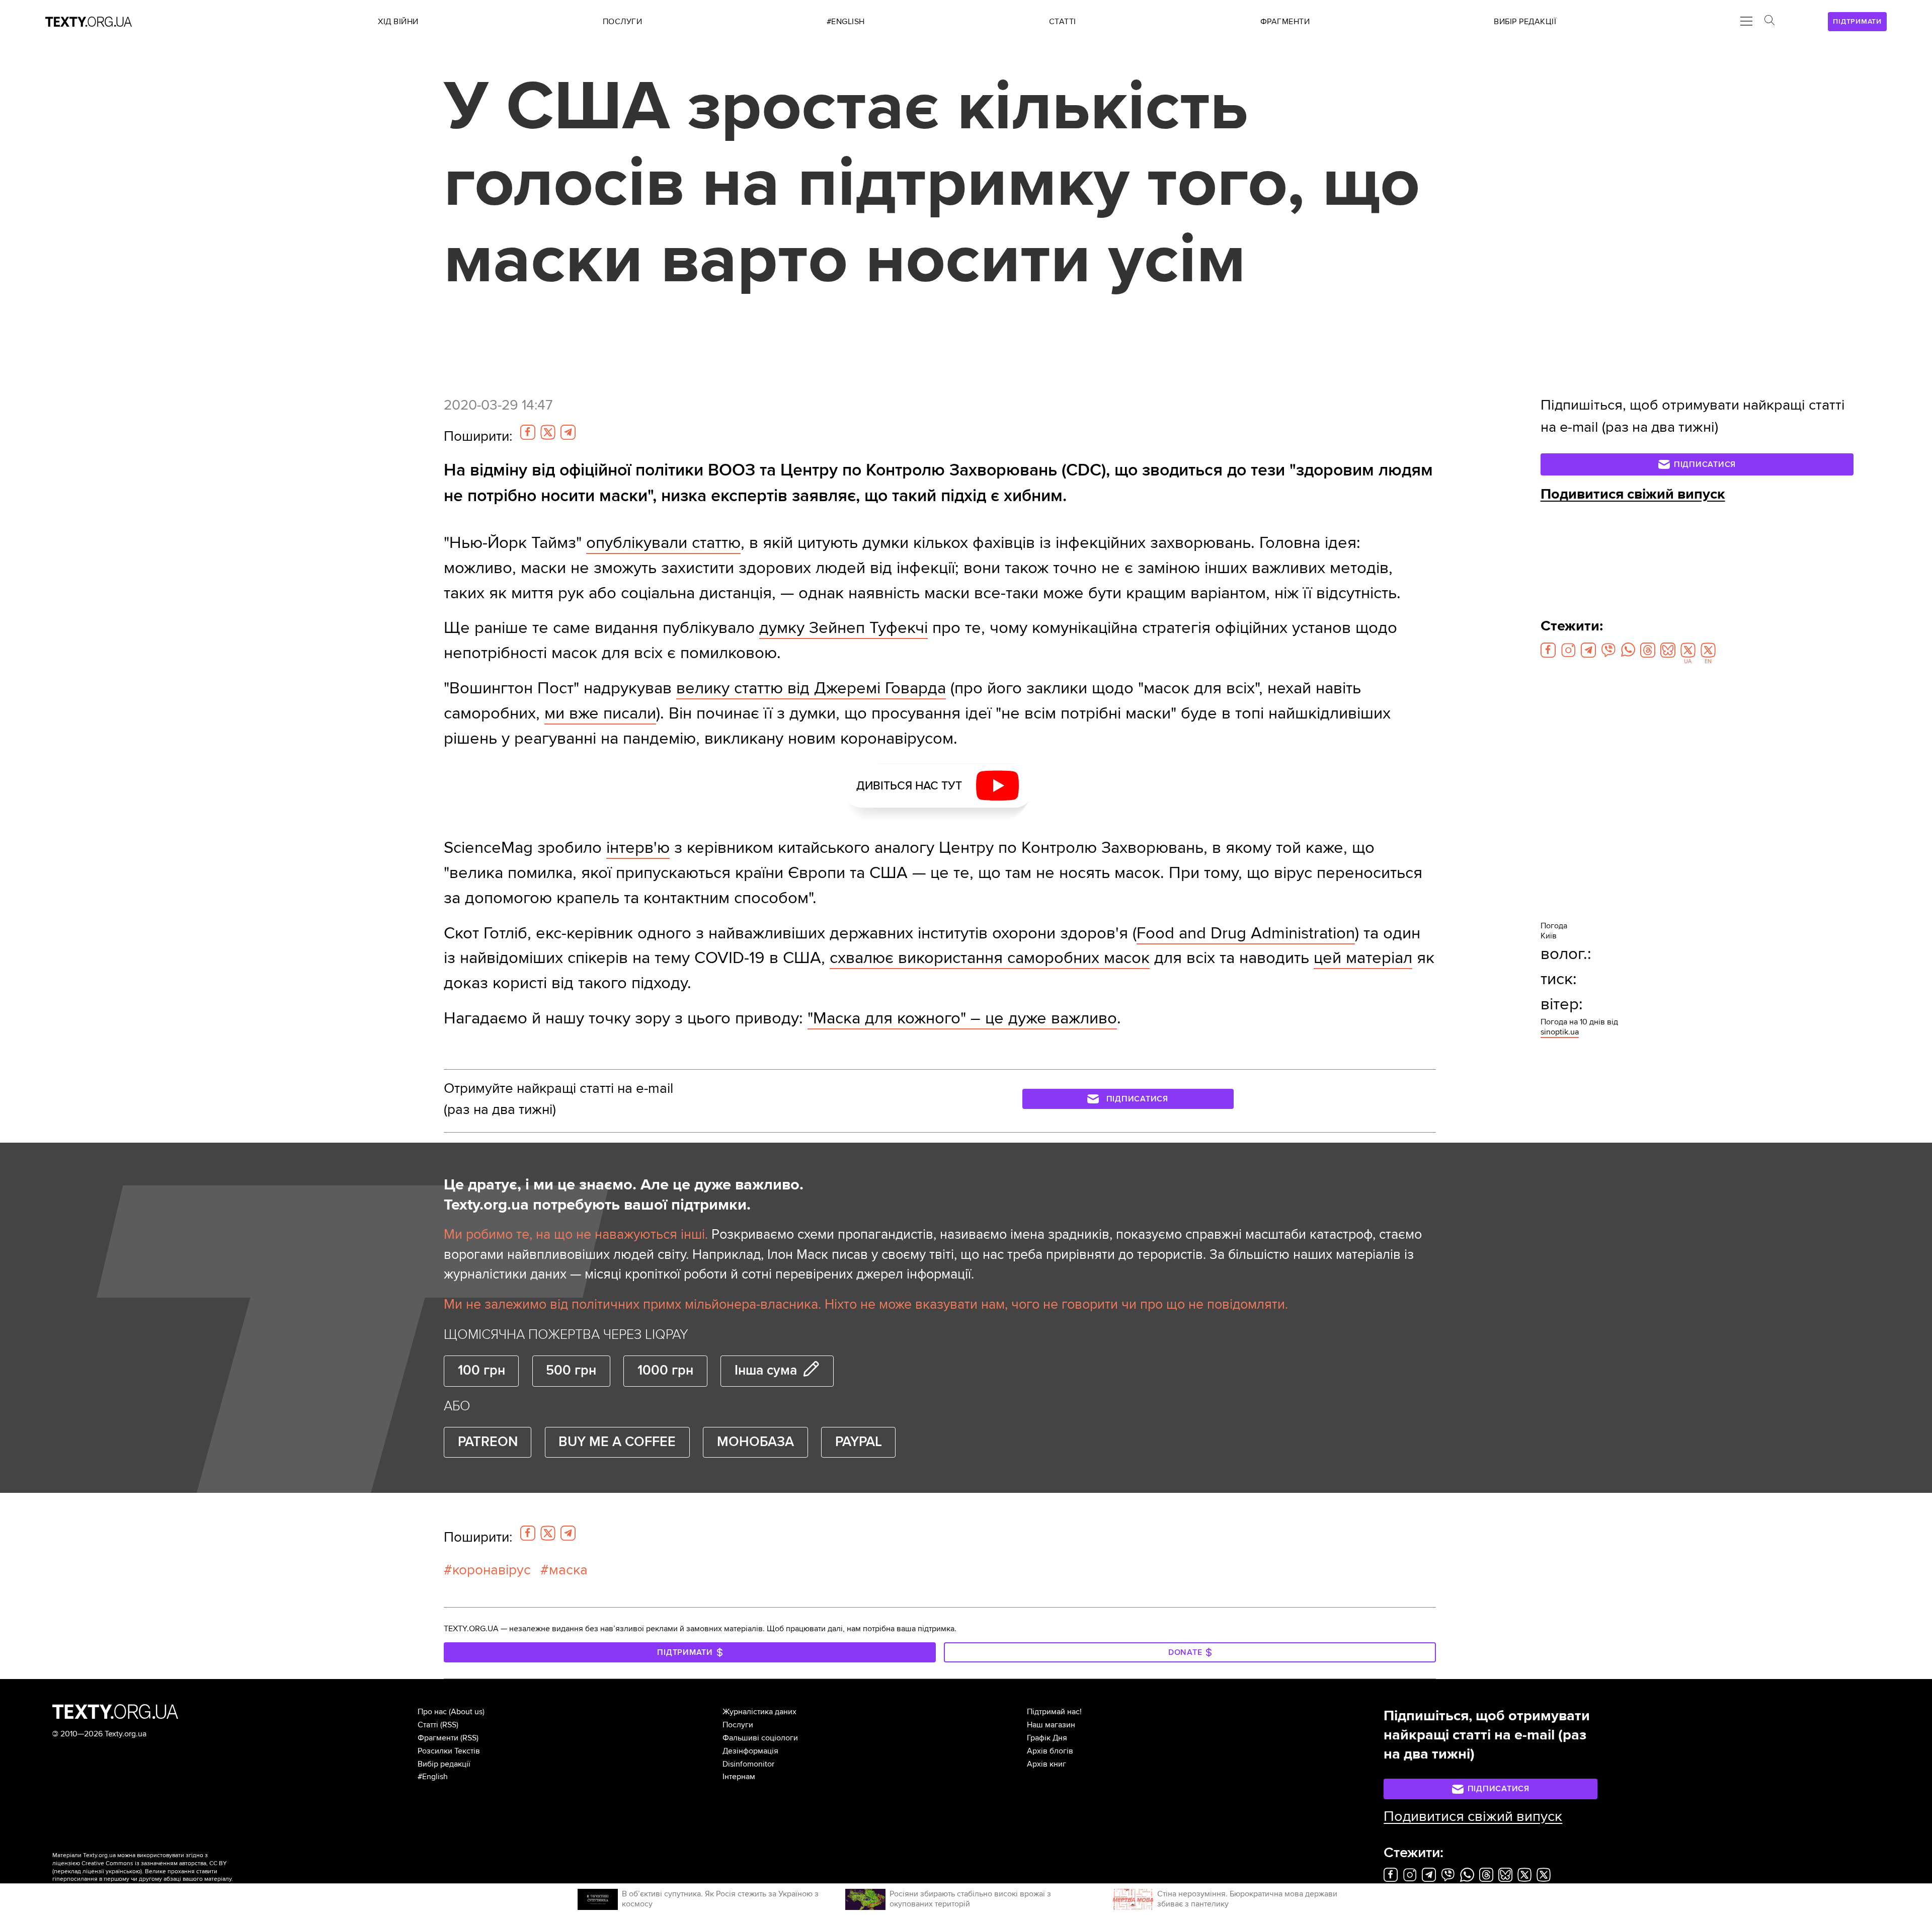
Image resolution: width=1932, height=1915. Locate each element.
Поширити (478, 436)
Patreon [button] (488, 1442)
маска (568, 1570)
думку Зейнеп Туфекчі (843, 628)
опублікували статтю (663, 543)
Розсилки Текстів (449, 1751)
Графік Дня (1047, 1738)
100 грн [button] (481, 1371)
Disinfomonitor (748, 1764)
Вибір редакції (444, 1764)
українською (123, 1871)
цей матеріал (1363, 958)
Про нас (432, 1712)
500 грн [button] (571, 1371)
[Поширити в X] (548, 432)
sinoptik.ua (1560, 1032)
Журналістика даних (759, 1712)
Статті (428, 1725)
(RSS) (449, 1725)
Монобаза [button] (755, 1442)
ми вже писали (600, 713)
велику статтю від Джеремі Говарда (811, 688)
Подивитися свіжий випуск (1633, 494)
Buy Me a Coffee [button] (617, 1442)
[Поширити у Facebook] (528, 432)
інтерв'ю (638, 848)
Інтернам (739, 1777)
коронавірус (492, 1570)
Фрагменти (438, 1738)
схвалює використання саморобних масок (990, 958)
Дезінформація (750, 1751)
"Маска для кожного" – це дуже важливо (962, 1018)
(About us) (467, 1712)
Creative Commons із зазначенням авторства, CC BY (154, 1863)
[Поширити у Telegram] (568, 432)
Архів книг (1046, 1764)
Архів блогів (1050, 1751)
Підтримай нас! (1054, 1712)
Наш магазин (1051, 1725)
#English (433, 1777)
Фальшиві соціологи (760, 1738)
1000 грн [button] (665, 1371)
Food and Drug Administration (1246, 933)
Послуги (738, 1725)
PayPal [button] (859, 1442)
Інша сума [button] (766, 1371)
